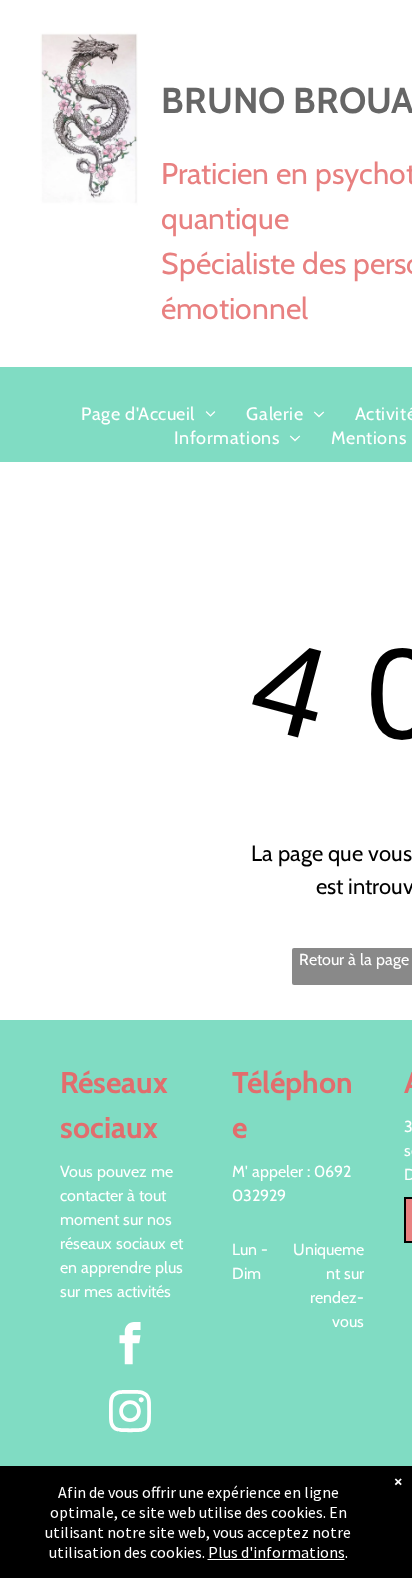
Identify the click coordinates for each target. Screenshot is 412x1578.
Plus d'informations (276, 1552)
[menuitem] (148, 414)
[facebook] (129, 1346)
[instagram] (129, 1414)
